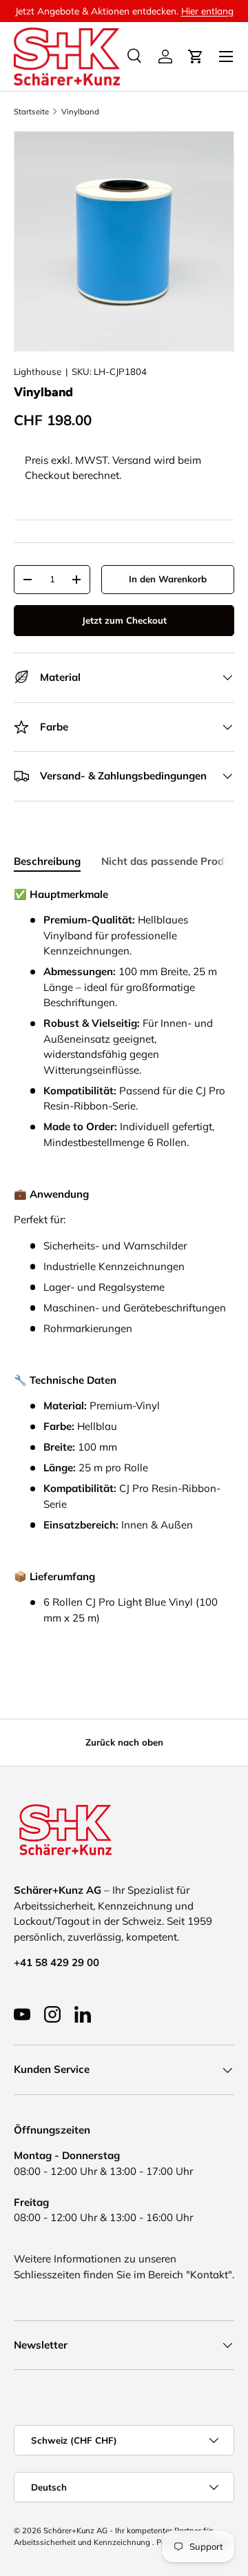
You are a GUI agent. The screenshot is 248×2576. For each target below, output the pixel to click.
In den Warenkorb (168, 579)
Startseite (31, 112)
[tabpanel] (124, 1269)
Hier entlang (207, 11)
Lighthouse (38, 371)
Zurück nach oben (124, 1742)
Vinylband (80, 112)
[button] (196, 57)
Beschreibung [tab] (47, 861)
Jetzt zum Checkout (124, 620)
